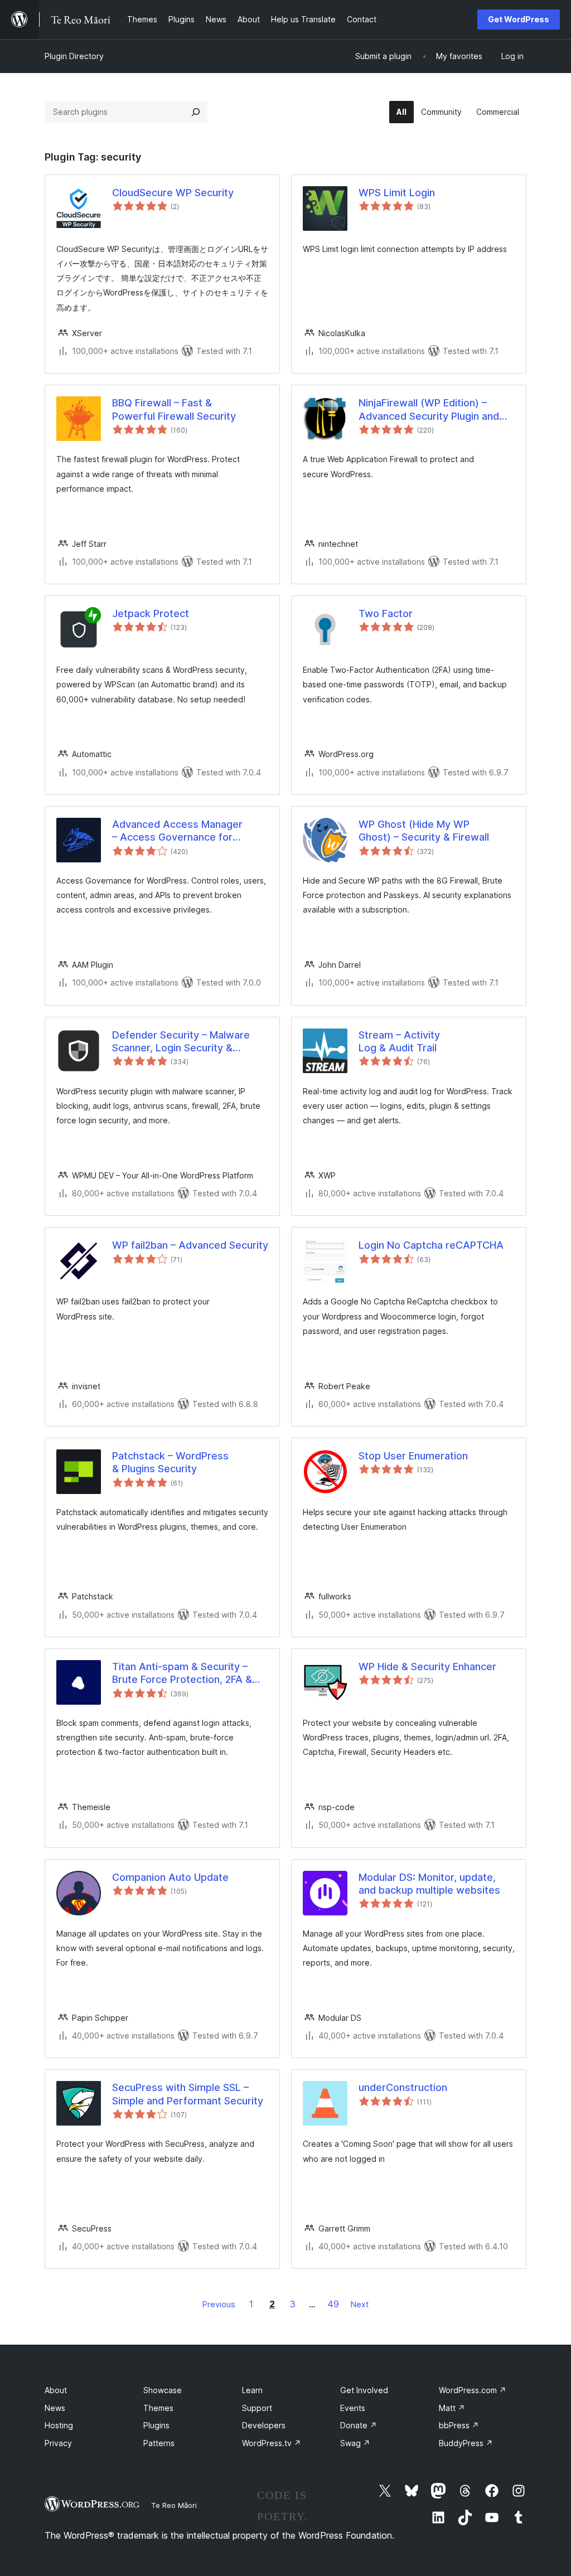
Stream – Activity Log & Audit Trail (399, 1041)
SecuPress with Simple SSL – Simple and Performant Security (188, 2094)
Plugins (156, 2425)
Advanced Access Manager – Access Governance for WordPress (177, 831)
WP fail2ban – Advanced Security (190, 1245)
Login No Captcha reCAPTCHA (431, 1245)
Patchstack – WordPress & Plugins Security (170, 1462)
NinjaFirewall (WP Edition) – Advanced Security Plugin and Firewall (429, 410)
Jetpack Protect (151, 613)
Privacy (58, 2443)
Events (353, 2408)
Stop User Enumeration (413, 1456)
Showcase (163, 2390)
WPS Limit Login (397, 193)
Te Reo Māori (174, 2505)
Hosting (59, 2425)
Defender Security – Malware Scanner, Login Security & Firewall (181, 1042)
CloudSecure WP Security (173, 193)
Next (360, 2304)
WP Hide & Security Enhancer (427, 1667)
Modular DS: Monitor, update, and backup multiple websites (429, 1884)
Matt (452, 2408)
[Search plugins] (196, 112)
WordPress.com (473, 2390)
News (55, 2408)
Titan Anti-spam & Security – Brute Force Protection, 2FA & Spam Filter (182, 1673)
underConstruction (403, 2087)
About (56, 2390)
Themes (158, 2408)
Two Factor (386, 613)
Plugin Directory (74, 56)
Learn (252, 2390)
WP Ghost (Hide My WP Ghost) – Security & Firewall (424, 831)
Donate (359, 2425)
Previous (219, 2304)
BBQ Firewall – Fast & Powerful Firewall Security (174, 409)
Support (257, 2408)
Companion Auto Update (170, 1877)
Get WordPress (519, 19)
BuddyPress (466, 2443)
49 (333, 2304)
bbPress (459, 2425)
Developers (264, 2425)
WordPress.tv (272, 2443)
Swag (355, 2443)
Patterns (159, 2443)
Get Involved (364, 2390)
